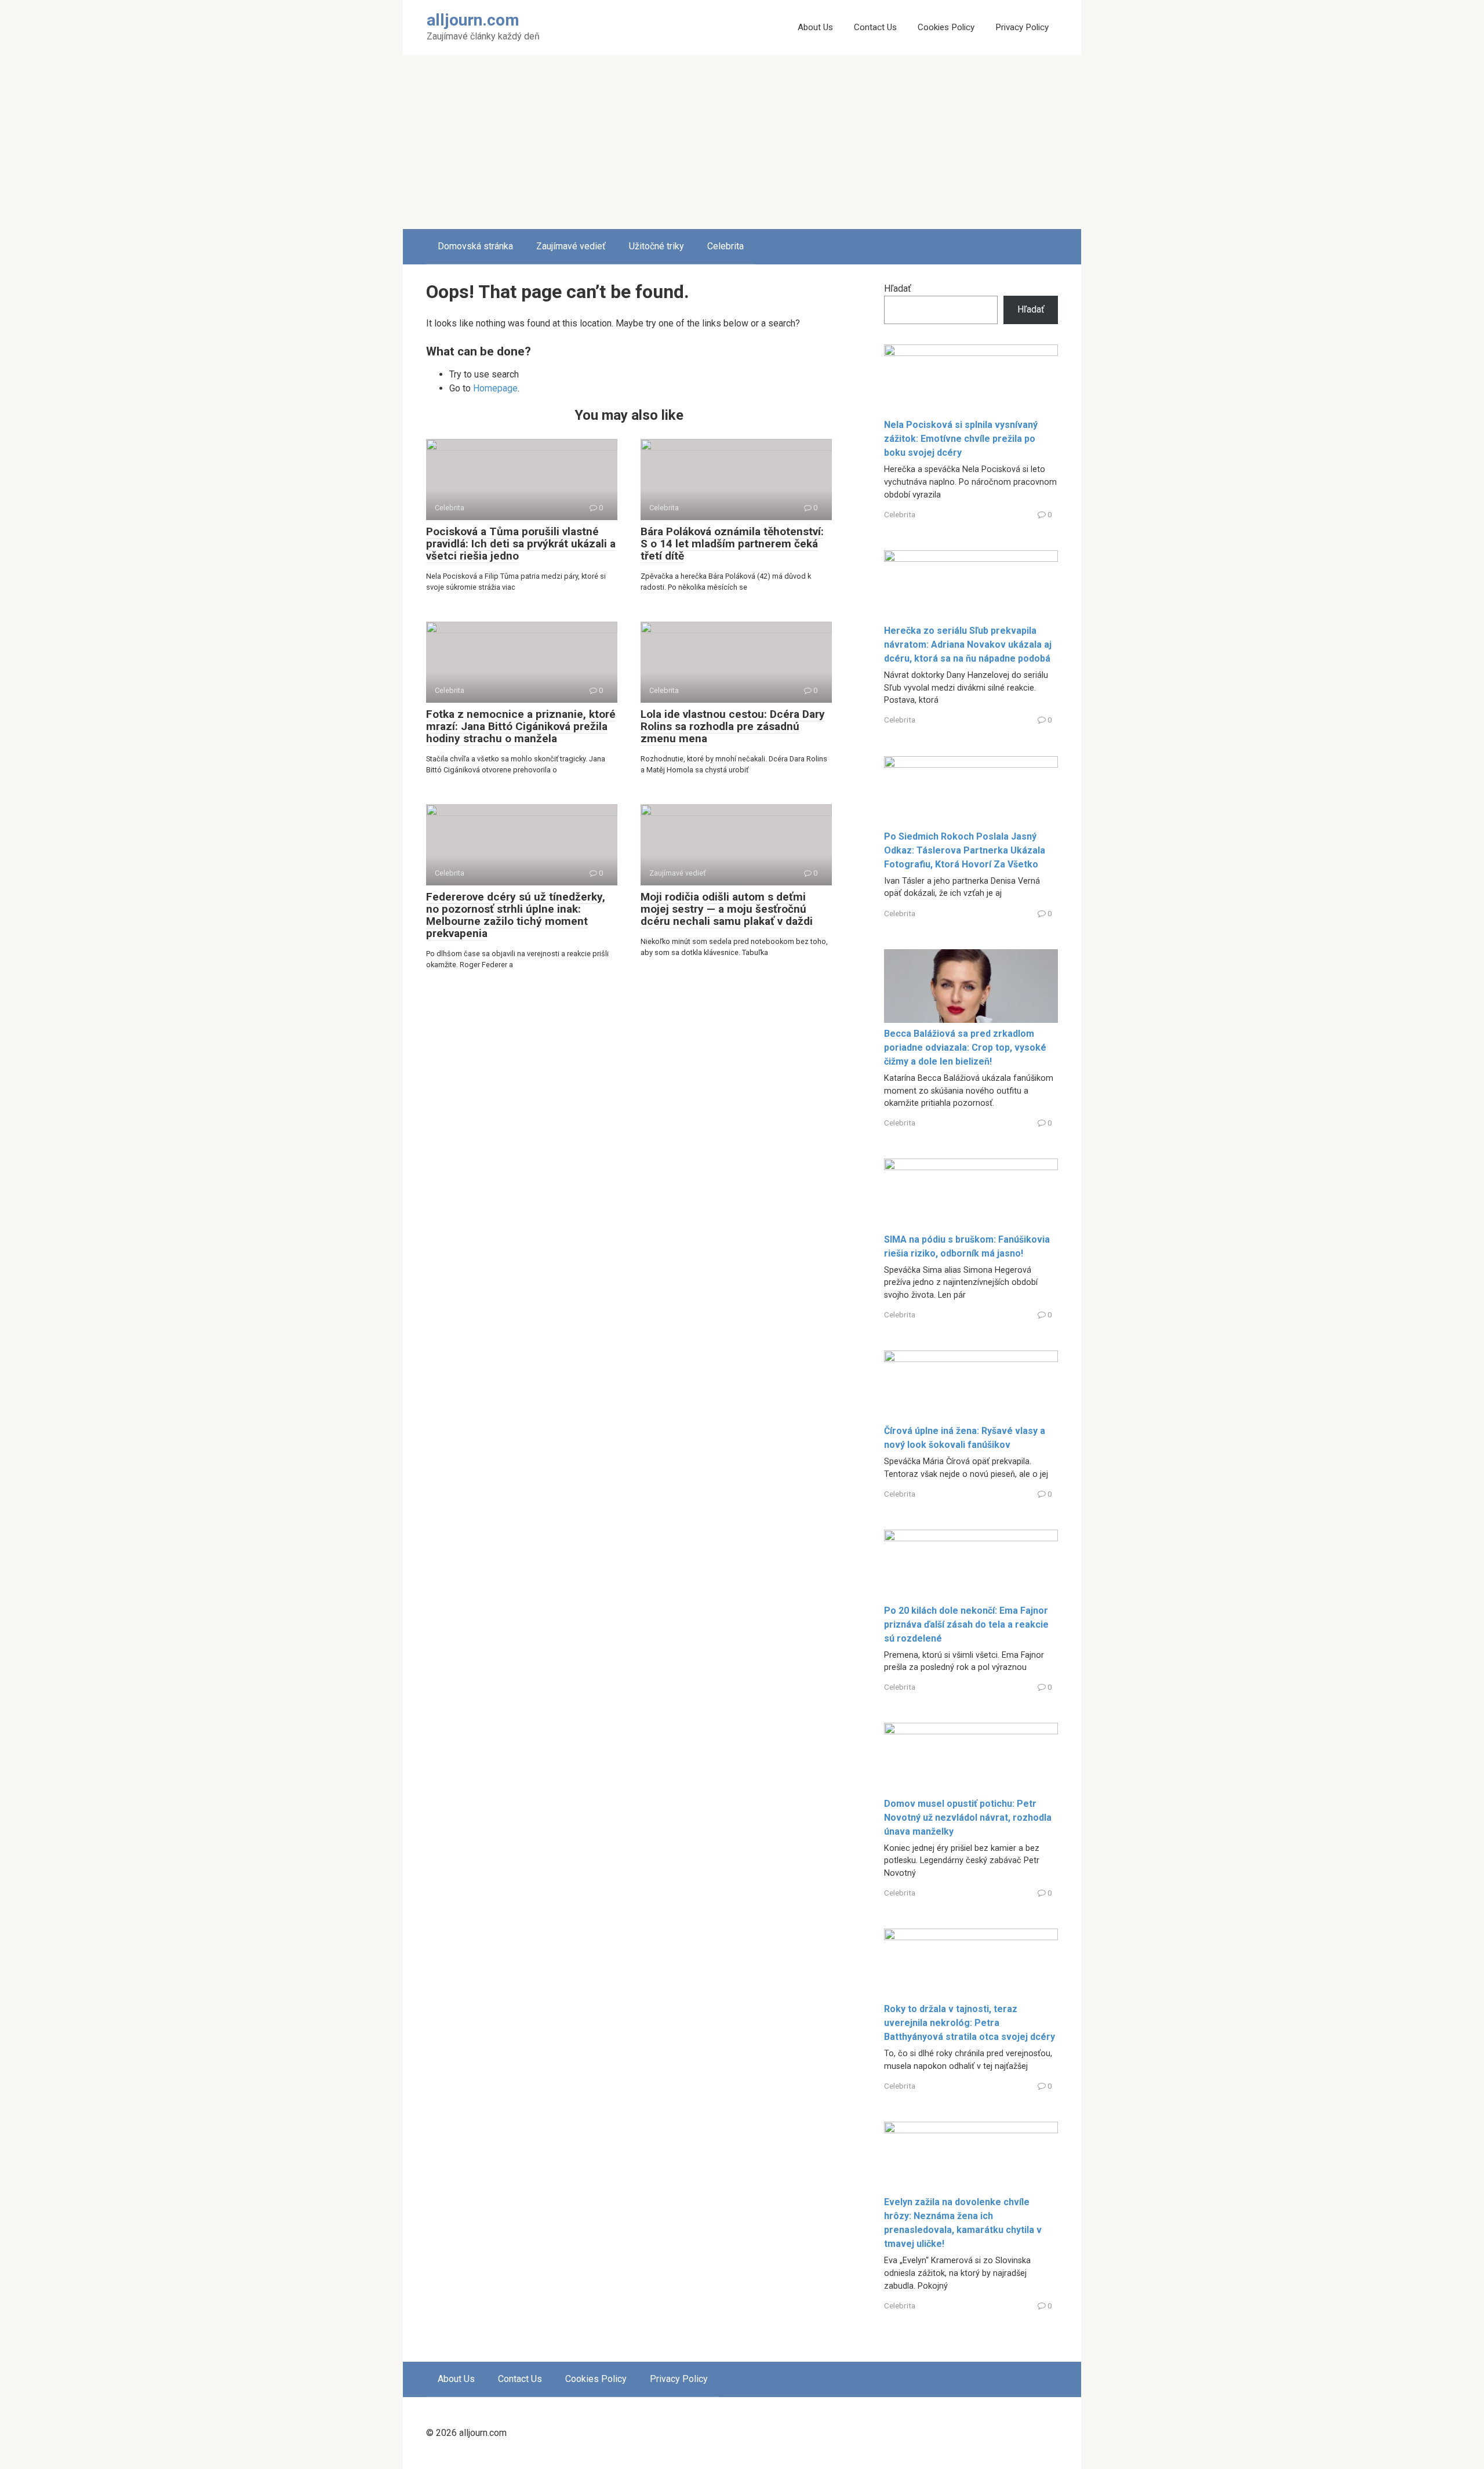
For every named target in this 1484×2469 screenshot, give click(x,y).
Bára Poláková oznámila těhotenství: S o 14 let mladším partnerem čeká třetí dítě (732, 544)
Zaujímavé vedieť (571, 246)
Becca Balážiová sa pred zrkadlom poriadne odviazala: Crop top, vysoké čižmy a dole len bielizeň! (965, 1047)
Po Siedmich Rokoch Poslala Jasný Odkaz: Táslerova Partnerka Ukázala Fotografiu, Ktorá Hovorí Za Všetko (965, 850)
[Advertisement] (742, 142)
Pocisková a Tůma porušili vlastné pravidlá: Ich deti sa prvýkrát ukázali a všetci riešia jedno (521, 544)
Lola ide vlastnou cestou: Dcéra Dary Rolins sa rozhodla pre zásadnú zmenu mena (733, 726)
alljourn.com (473, 20)
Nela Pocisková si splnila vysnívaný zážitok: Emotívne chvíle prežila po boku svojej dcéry (961, 439)
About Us (815, 27)
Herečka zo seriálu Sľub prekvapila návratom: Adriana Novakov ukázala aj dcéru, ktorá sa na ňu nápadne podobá (968, 645)
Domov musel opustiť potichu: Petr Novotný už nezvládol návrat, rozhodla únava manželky (968, 1818)
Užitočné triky (656, 246)
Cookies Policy (946, 27)
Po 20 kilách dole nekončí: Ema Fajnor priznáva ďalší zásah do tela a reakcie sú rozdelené (966, 1624)
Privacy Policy (1022, 27)
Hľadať (898, 288)
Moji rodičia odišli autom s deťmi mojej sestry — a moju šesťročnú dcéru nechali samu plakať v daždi (727, 909)
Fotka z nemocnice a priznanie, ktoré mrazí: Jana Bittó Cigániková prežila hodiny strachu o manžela (521, 726)
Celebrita (725, 246)
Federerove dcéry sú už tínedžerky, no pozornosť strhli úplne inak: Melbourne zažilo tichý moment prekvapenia (516, 915)
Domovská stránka (475, 246)
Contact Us (875, 27)
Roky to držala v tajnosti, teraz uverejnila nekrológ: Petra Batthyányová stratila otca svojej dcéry (970, 2023)
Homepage (495, 388)
